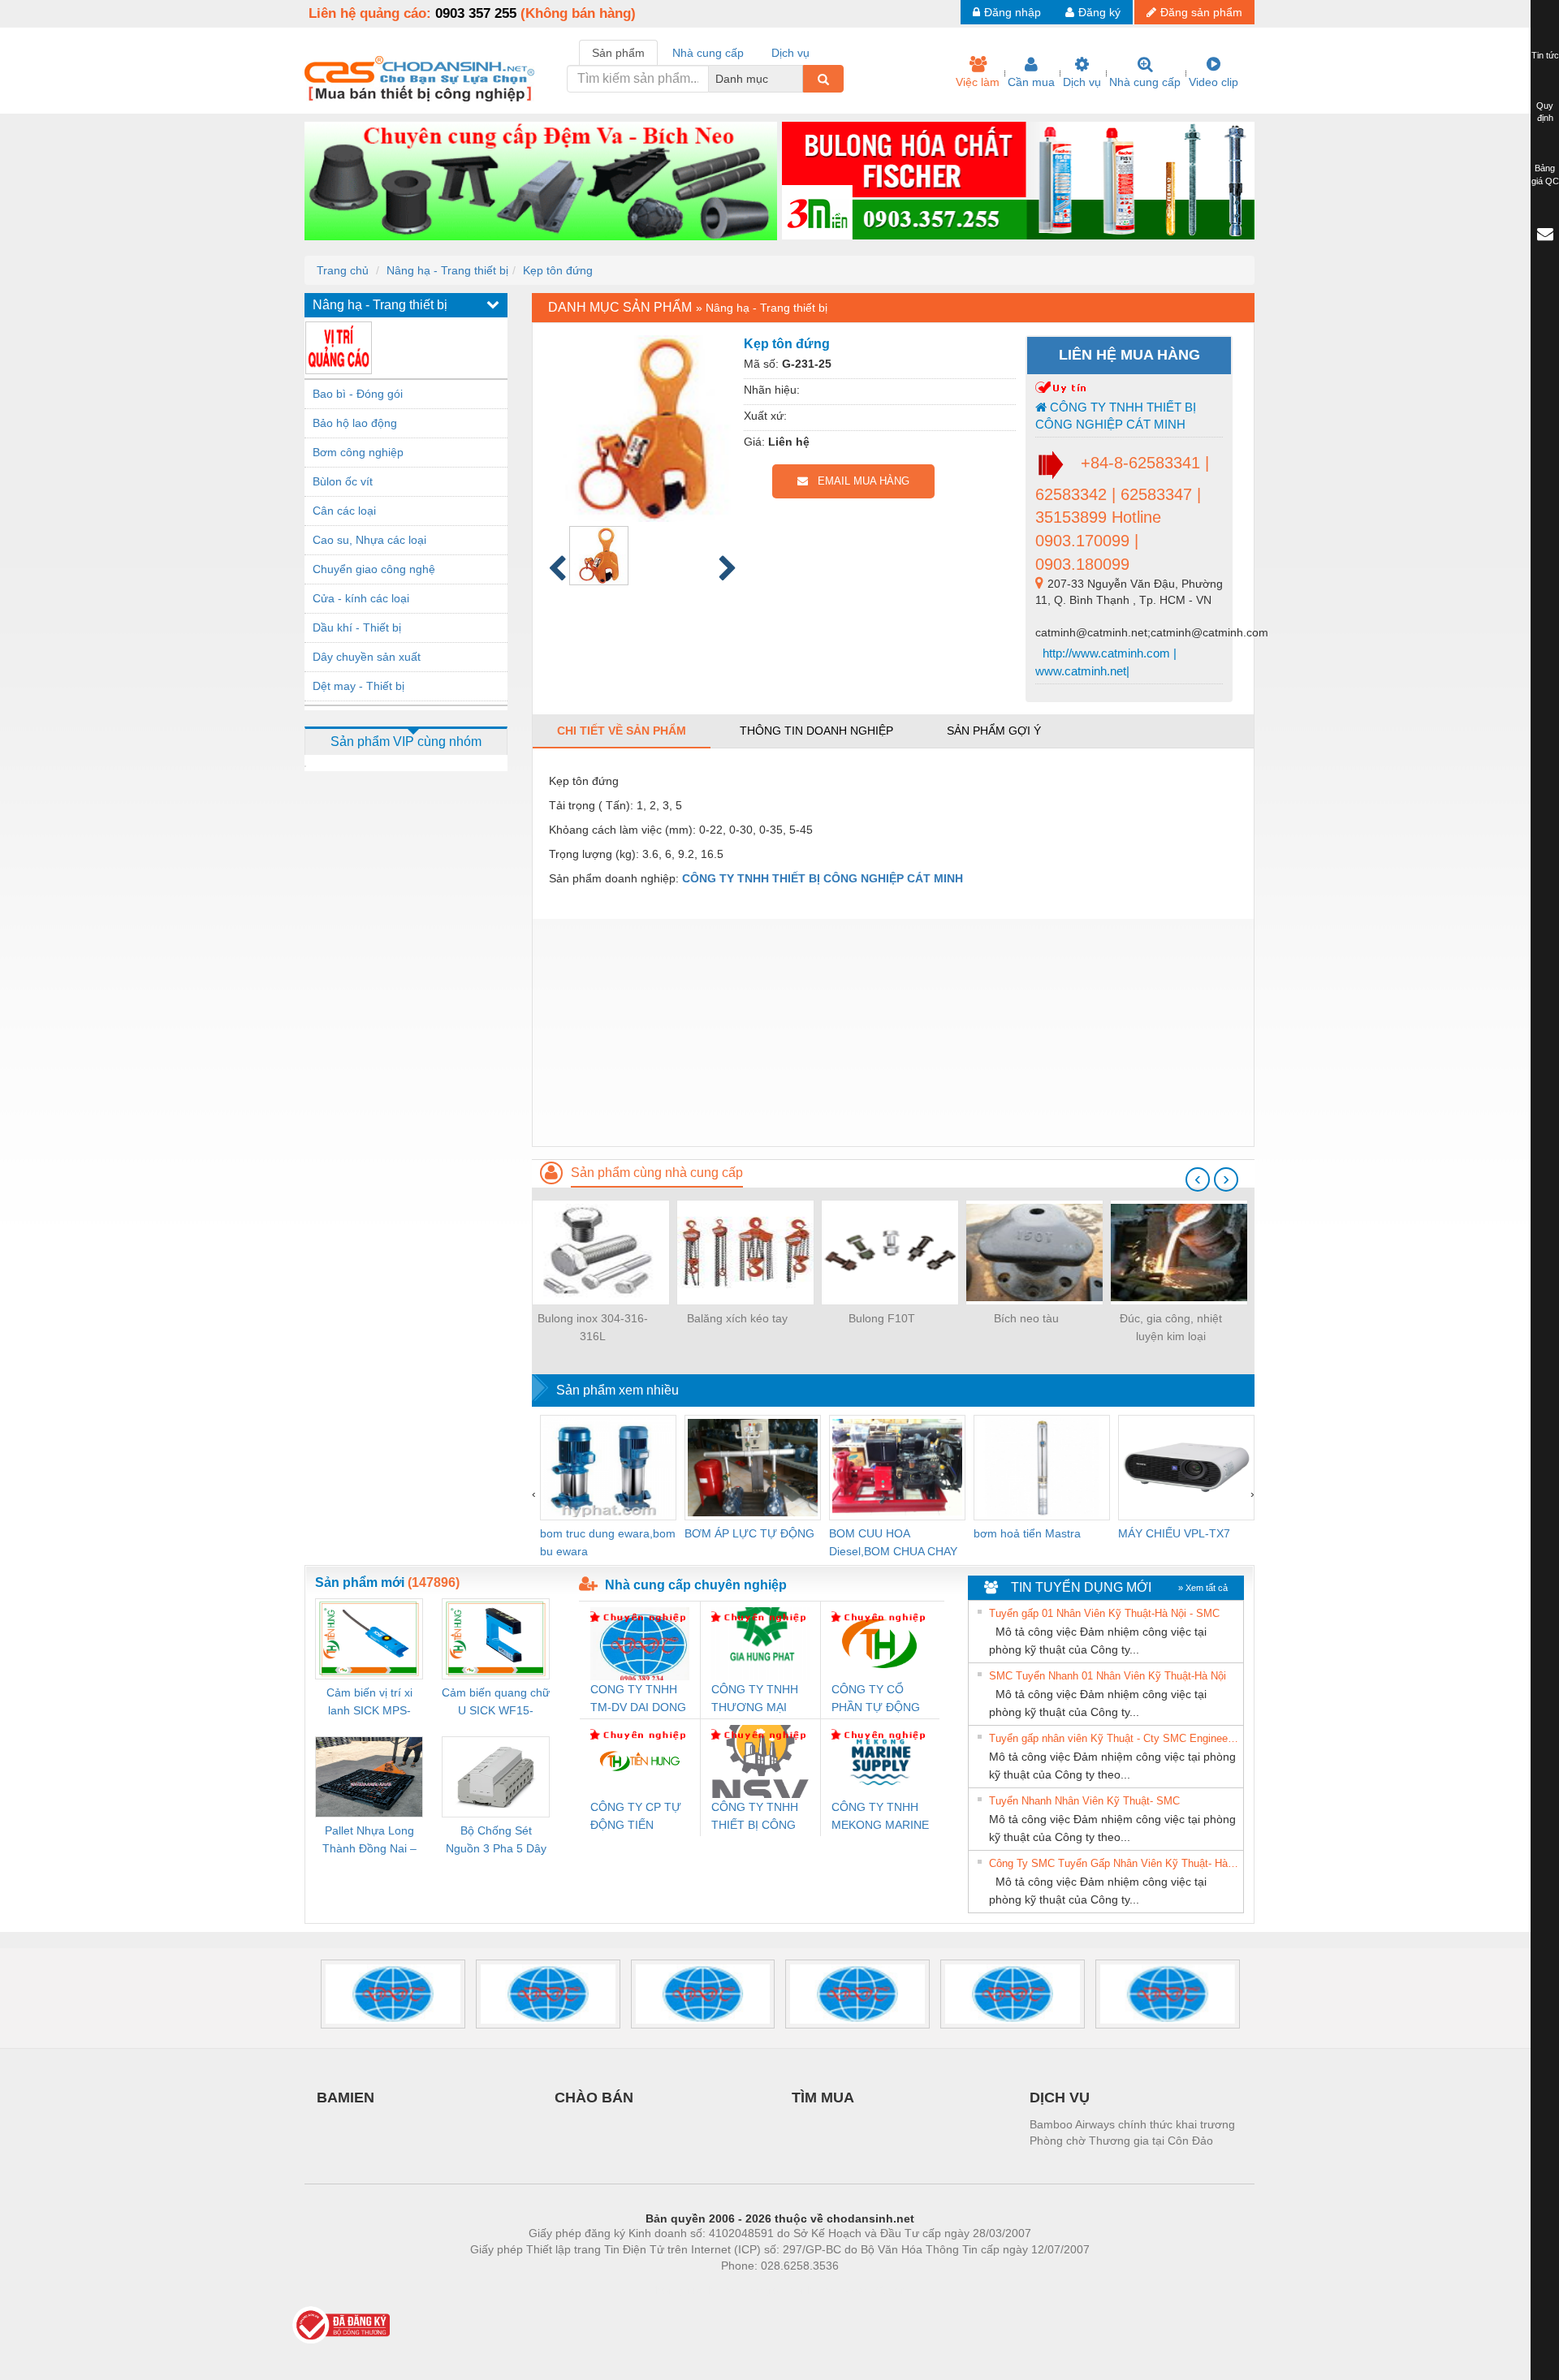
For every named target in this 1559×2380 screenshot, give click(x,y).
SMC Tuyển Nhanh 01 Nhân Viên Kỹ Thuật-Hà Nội (1108, 1676)
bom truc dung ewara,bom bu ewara (608, 1542)
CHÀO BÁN (594, 2098)
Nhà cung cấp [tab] (708, 53)
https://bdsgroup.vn (758, 2290)
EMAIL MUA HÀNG (859, 481)
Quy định (1545, 112)
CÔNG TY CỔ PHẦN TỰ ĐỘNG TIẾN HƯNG (876, 1699)
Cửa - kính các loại (361, 598)
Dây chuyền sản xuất (367, 657)
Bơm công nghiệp (358, 452)
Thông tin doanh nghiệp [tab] (816, 731)
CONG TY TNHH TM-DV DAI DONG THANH (638, 1699)
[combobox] (798, 79)
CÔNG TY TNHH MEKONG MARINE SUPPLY (880, 1817)
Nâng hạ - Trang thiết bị (447, 270)
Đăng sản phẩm (1201, 12)
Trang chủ (343, 270)
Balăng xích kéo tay (737, 1318)
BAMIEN (345, 2098)
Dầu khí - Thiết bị (357, 627)
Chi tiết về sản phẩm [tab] (622, 731)
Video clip (1214, 82)
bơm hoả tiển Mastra (1027, 1533)
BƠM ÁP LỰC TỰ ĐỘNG (749, 1533)
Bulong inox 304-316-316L (593, 1327)
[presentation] (1198, 1179)
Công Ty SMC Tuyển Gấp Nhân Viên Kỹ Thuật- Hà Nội (1114, 1863)
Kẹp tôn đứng (558, 270)
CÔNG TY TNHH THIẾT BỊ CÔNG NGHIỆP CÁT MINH (1116, 416)
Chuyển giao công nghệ (374, 569)
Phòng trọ (674, 2290)
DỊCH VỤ (1060, 2098)
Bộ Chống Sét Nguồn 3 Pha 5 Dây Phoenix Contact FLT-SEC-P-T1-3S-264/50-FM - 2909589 (496, 1841)
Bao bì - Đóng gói (358, 394)
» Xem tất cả (1203, 1588)
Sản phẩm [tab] (618, 53)
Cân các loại (344, 511)
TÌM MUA (823, 2098)
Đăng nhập (1013, 12)
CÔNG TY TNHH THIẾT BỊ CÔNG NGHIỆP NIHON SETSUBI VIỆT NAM (755, 1817)
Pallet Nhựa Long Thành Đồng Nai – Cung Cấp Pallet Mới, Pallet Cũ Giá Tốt (369, 1841)
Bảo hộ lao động (355, 423)
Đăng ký (1099, 12)
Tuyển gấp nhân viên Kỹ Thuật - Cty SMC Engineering (1114, 1738)
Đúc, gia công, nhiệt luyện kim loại (1171, 1327)
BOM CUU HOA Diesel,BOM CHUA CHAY (893, 1542)
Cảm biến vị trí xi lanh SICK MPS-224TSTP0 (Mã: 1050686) (369, 1703)
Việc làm (978, 82)
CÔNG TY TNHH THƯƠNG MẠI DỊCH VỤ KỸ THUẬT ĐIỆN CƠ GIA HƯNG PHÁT (756, 1699)
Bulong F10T (882, 1318)
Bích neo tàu (1026, 1318)
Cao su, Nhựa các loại (369, 540)
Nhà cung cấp (1145, 82)
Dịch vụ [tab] (790, 53)
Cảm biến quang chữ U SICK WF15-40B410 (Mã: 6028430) (496, 1703)
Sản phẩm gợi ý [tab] (994, 731)
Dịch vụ (1082, 82)
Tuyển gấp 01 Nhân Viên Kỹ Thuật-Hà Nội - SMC (1104, 1613)
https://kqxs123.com (859, 2290)
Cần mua (1031, 82)
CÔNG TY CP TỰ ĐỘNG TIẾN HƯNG (636, 1817)
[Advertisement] (893, 1033)
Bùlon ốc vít (343, 481)
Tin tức (1545, 55)
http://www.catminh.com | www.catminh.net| (1106, 662)
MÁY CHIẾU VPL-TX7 (1174, 1533)
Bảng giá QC (1545, 175)
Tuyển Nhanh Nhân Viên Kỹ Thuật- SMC (1084, 1801)
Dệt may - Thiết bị (358, 686)
